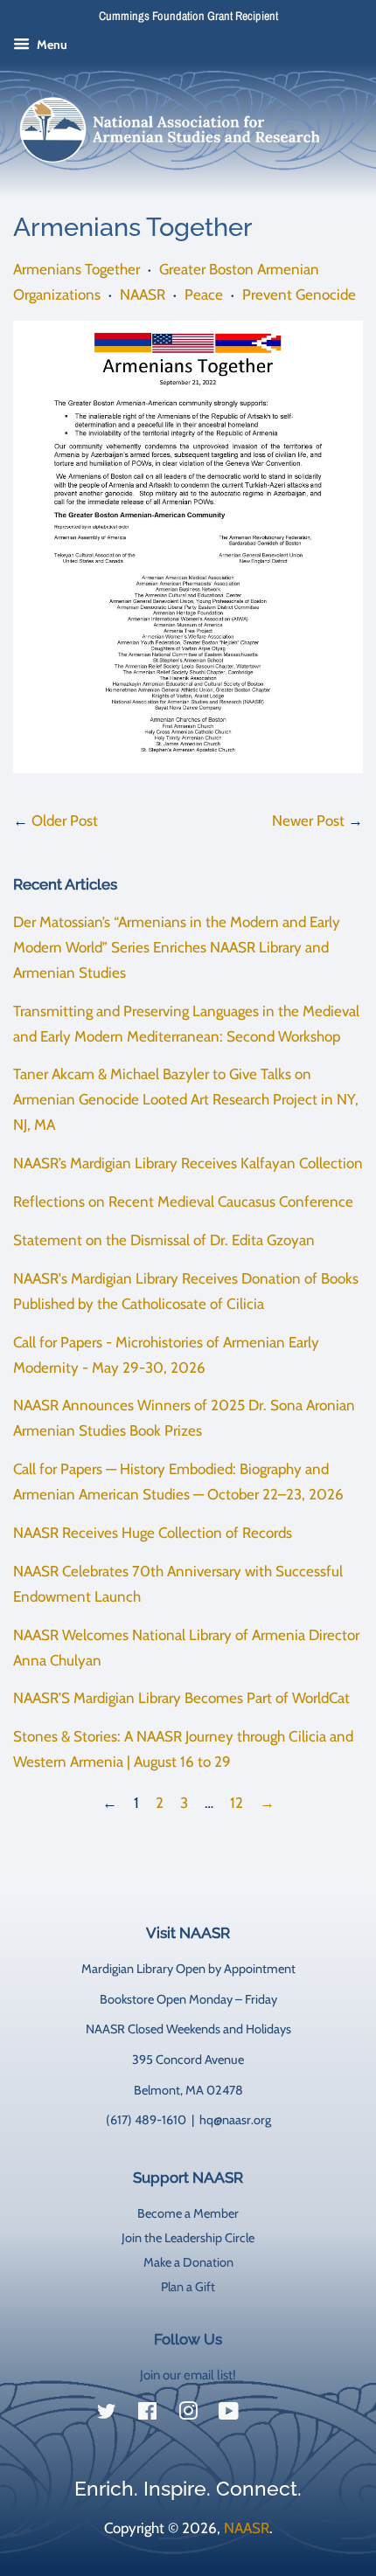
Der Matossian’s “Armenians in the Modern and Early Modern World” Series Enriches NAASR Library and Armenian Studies (177, 947)
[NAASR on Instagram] (188, 2414)
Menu (51, 45)
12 (237, 1803)
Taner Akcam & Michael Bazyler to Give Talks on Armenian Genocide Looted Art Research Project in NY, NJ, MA (186, 1099)
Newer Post (308, 821)
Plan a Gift (188, 2287)
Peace (204, 294)
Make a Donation (188, 2262)
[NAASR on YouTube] (229, 2414)
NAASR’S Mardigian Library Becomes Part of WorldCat (181, 1698)
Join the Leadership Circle (188, 2238)
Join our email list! (188, 2375)
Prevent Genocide (299, 294)
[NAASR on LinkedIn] (269, 2414)
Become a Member (188, 2213)
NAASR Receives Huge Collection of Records (153, 1533)
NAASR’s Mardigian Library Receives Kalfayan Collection (188, 1163)
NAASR (143, 294)
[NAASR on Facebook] (147, 2414)
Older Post (65, 821)
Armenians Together (77, 269)
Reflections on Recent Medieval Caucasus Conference (183, 1201)
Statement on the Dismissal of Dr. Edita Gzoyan (164, 1240)
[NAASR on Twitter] (107, 2414)
